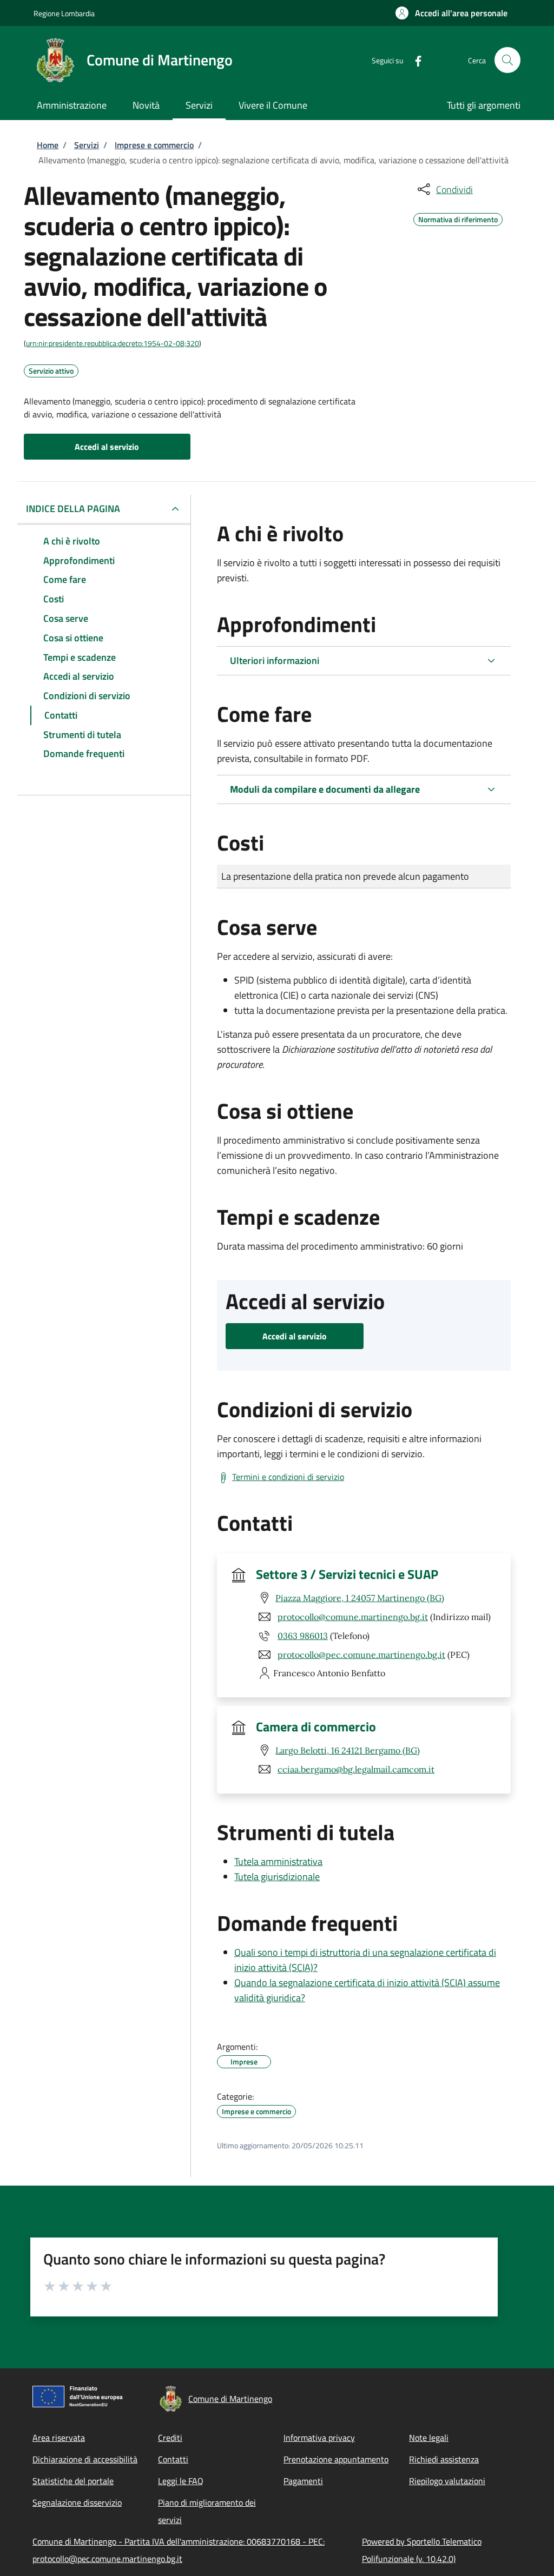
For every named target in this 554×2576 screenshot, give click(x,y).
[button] (451, 13)
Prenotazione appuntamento (336, 2459)
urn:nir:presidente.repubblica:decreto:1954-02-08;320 (113, 343)
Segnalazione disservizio (77, 2502)
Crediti (170, 2438)
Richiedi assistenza (444, 2459)
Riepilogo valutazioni (447, 2481)
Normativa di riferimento (458, 218)
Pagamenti (303, 2481)
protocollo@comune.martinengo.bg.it (353, 1617)
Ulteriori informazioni (275, 660)
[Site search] (507, 60)
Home (48, 145)
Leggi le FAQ (181, 2481)
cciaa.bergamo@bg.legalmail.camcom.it (356, 1769)
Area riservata (59, 2438)
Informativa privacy (319, 2438)
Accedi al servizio (107, 447)
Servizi (87, 145)
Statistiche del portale (73, 2481)
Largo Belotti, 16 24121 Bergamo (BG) (348, 1750)
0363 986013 (303, 1636)
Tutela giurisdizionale (277, 1877)
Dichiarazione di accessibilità (85, 2459)
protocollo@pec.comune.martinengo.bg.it (361, 1655)
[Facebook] (414, 60)
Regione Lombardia (64, 13)
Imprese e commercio (154, 145)
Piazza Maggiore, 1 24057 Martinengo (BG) (360, 1598)
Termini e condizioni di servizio (288, 1477)
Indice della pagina (73, 509)
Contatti (173, 2459)
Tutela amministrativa (278, 1861)
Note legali (429, 2438)
